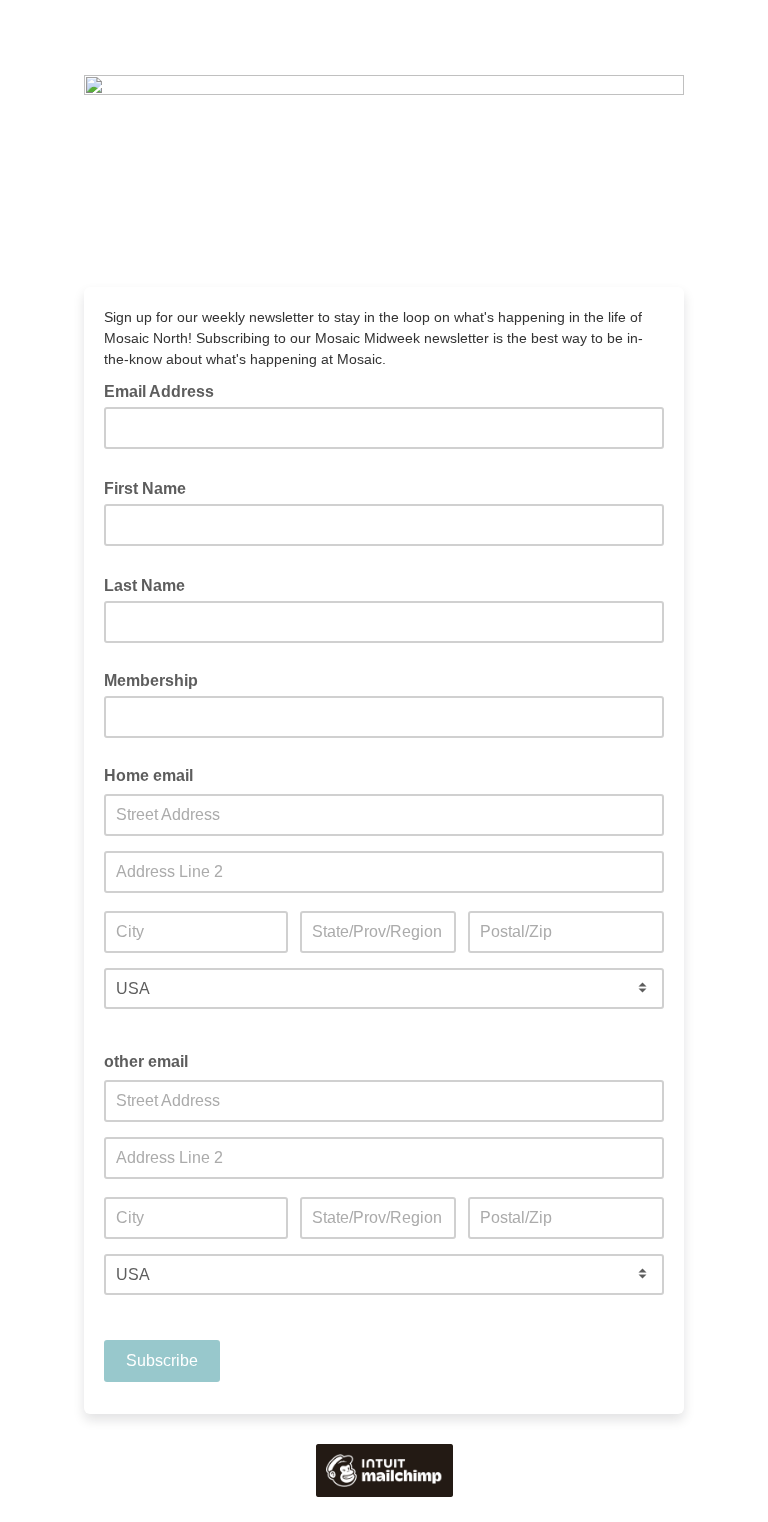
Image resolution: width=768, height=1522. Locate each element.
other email (146, 1061)
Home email (148, 775)
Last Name (150, 584)
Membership (151, 680)
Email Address (165, 390)
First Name (151, 487)
